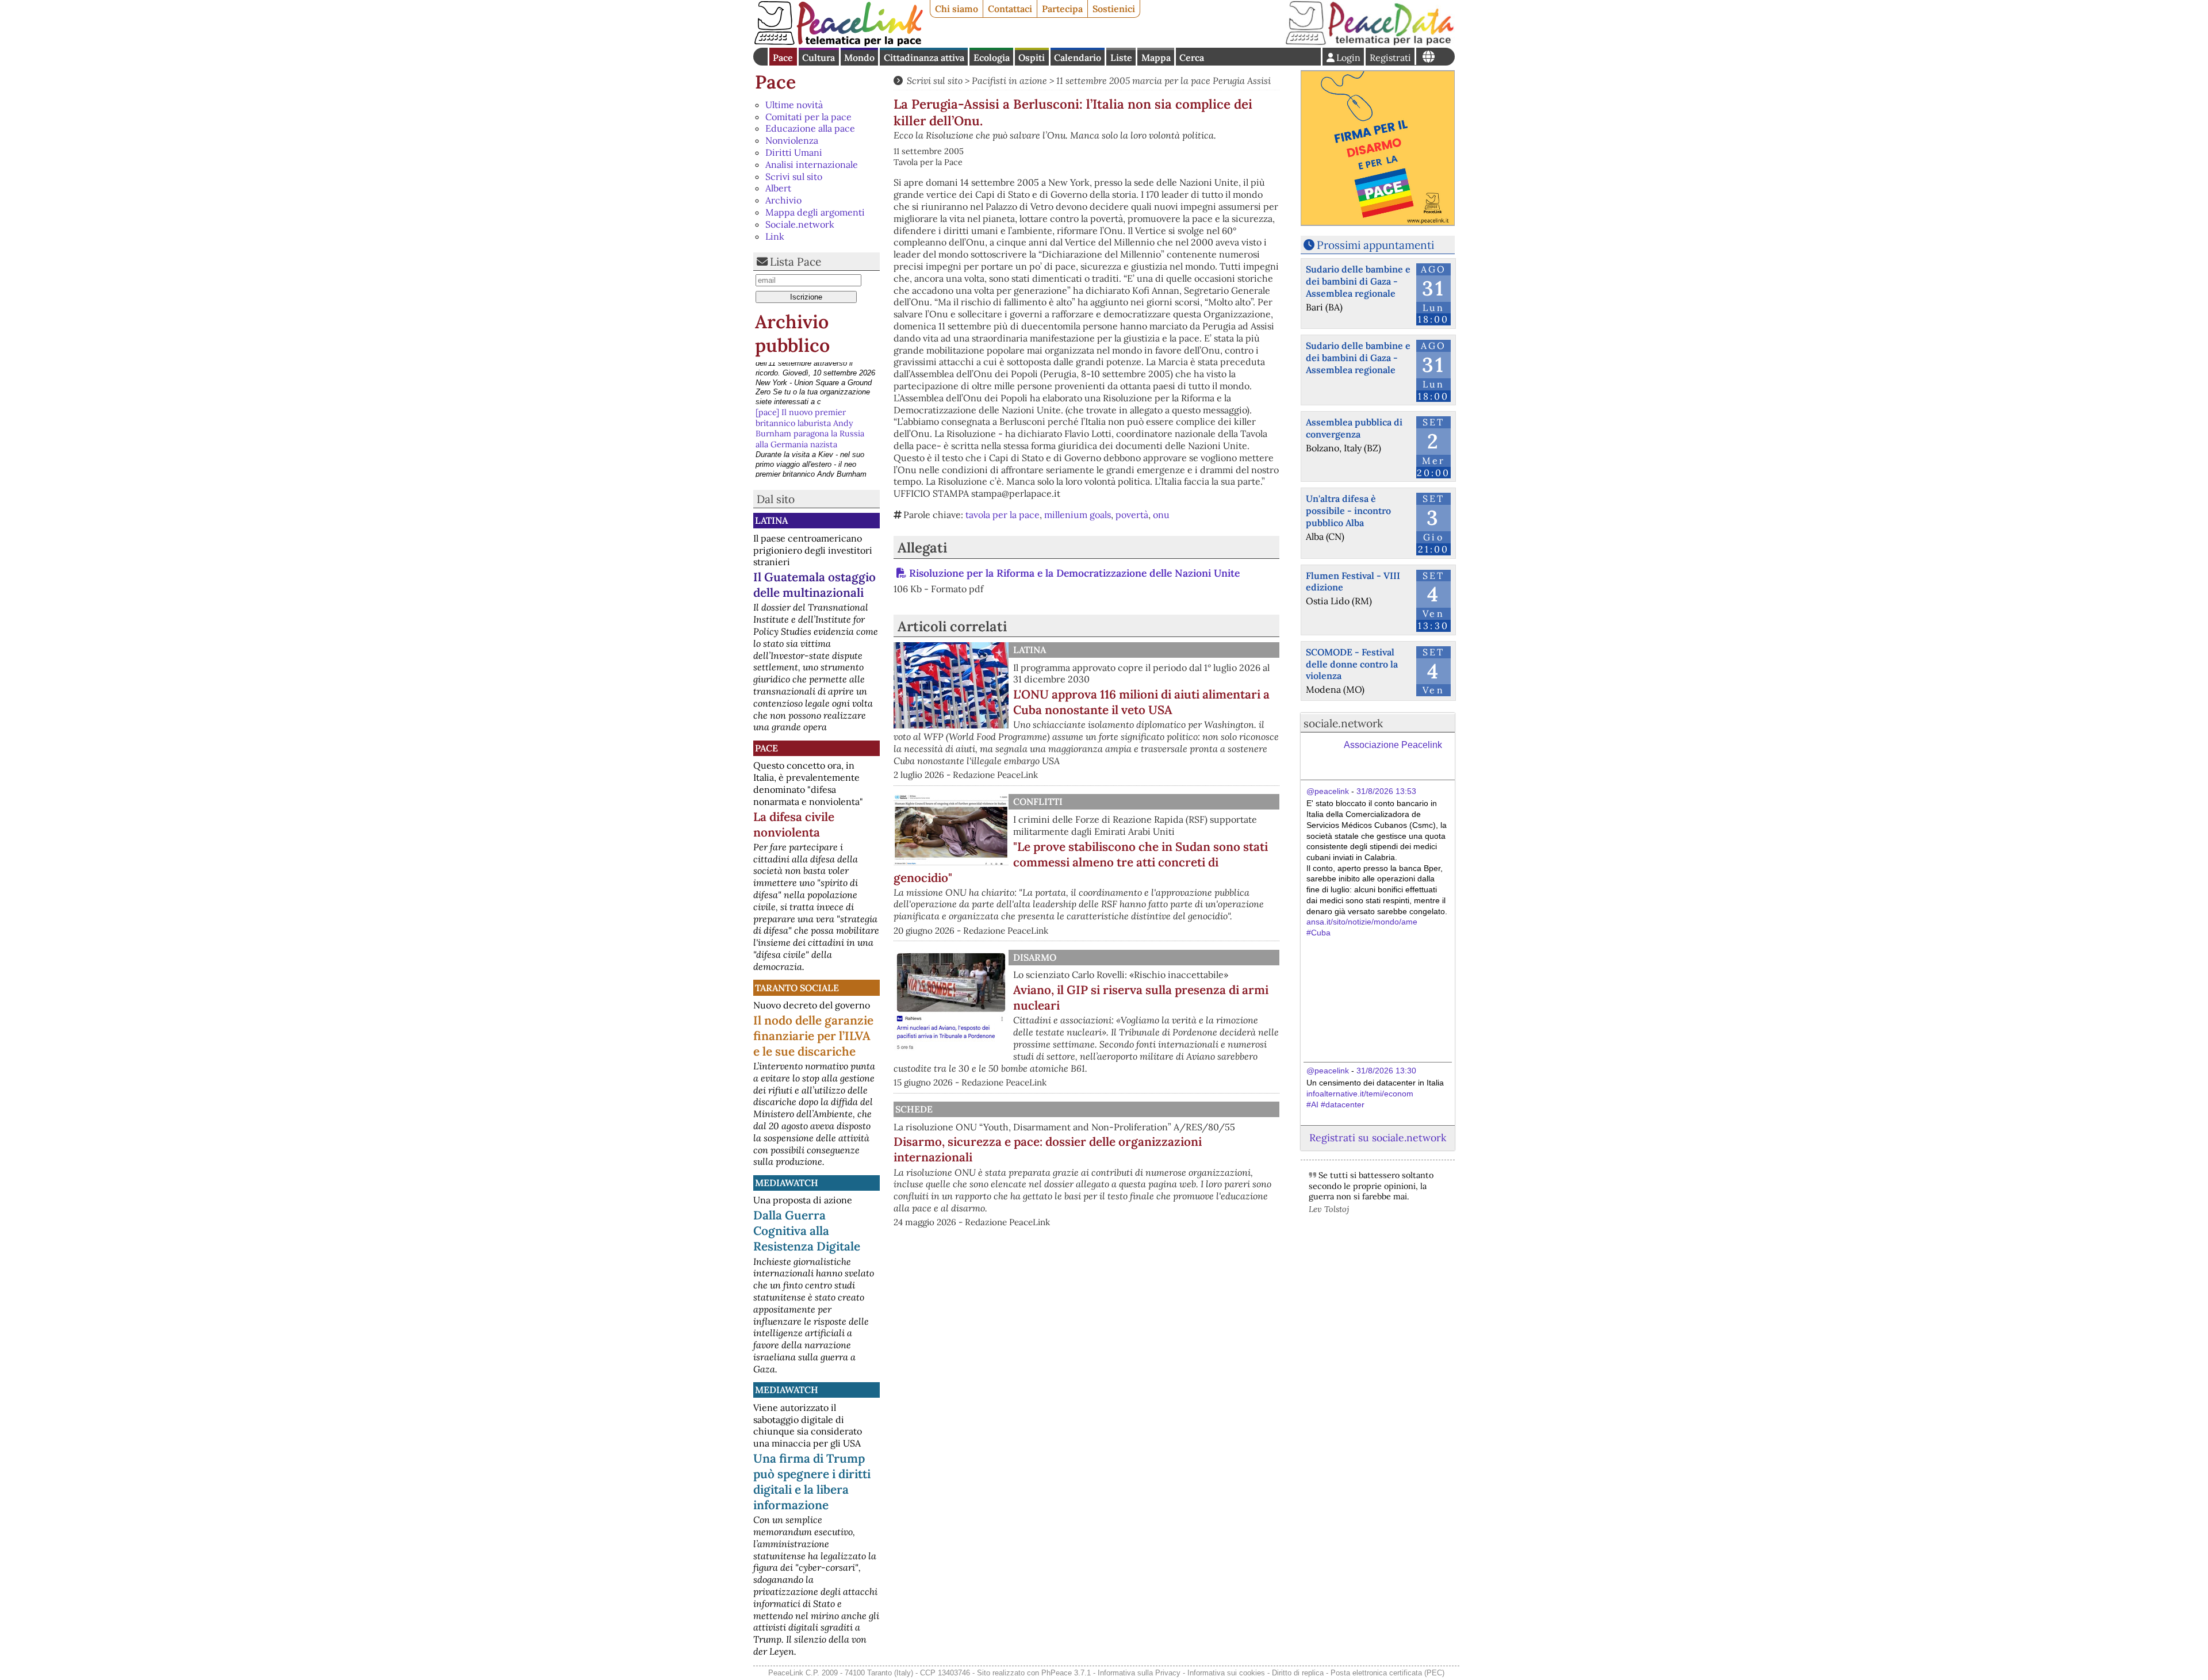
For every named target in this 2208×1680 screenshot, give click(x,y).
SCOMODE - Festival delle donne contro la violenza (1352, 664)
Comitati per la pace (808, 117)
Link (775, 236)
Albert (778, 188)
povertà (1132, 515)
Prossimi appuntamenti (1375, 245)
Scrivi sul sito (794, 177)
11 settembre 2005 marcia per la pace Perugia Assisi (1164, 80)
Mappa (1156, 57)
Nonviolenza (792, 140)
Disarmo (1035, 957)
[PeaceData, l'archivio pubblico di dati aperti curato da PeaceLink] (1370, 43)
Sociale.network (800, 224)
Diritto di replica (1298, 1673)
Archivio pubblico (792, 334)
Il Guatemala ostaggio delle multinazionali (814, 585)
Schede (914, 1109)
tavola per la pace (1003, 515)
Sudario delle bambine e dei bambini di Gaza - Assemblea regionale (1358, 281)
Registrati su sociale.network (1378, 1138)
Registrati (1390, 57)
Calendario (1078, 57)
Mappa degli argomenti (815, 212)
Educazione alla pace (810, 128)
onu (1161, 515)
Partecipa (1062, 9)
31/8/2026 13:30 (1386, 1071)
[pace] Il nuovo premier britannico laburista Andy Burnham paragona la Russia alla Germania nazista (810, 383)
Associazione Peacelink (1393, 745)
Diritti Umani (794, 152)
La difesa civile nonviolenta (794, 824)
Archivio (783, 200)
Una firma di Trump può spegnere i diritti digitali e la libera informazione (812, 1482)
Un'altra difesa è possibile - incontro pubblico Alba (1348, 511)
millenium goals (1078, 515)
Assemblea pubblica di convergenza (1354, 428)
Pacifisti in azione (1009, 80)
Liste (1121, 57)
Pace (783, 57)
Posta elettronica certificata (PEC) (1387, 1673)
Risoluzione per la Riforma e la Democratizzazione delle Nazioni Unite (1074, 573)
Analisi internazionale (812, 164)
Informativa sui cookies (1226, 1673)
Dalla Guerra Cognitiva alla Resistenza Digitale (807, 1231)
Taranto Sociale (797, 988)
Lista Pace (796, 262)
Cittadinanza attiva (924, 57)
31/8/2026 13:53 (1386, 791)
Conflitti (1038, 801)
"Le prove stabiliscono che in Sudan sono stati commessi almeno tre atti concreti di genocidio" (1081, 862)
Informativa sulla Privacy (1139, 1673)
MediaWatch (787, 1183)
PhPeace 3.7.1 (1066, 1673)
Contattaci (1010, 9)
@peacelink (1328, 791)
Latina (771, 520)
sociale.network (1343, 723)
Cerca (1192, 57)
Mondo (859, 57)
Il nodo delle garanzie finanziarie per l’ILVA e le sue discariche (813, 1036)
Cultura (819, 57)
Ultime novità (794, 105)
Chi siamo (957, 9)
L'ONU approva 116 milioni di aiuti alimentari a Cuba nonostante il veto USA (1141, 702)
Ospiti (1032, 57)
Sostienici (1114, 9)
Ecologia (992, 57)
